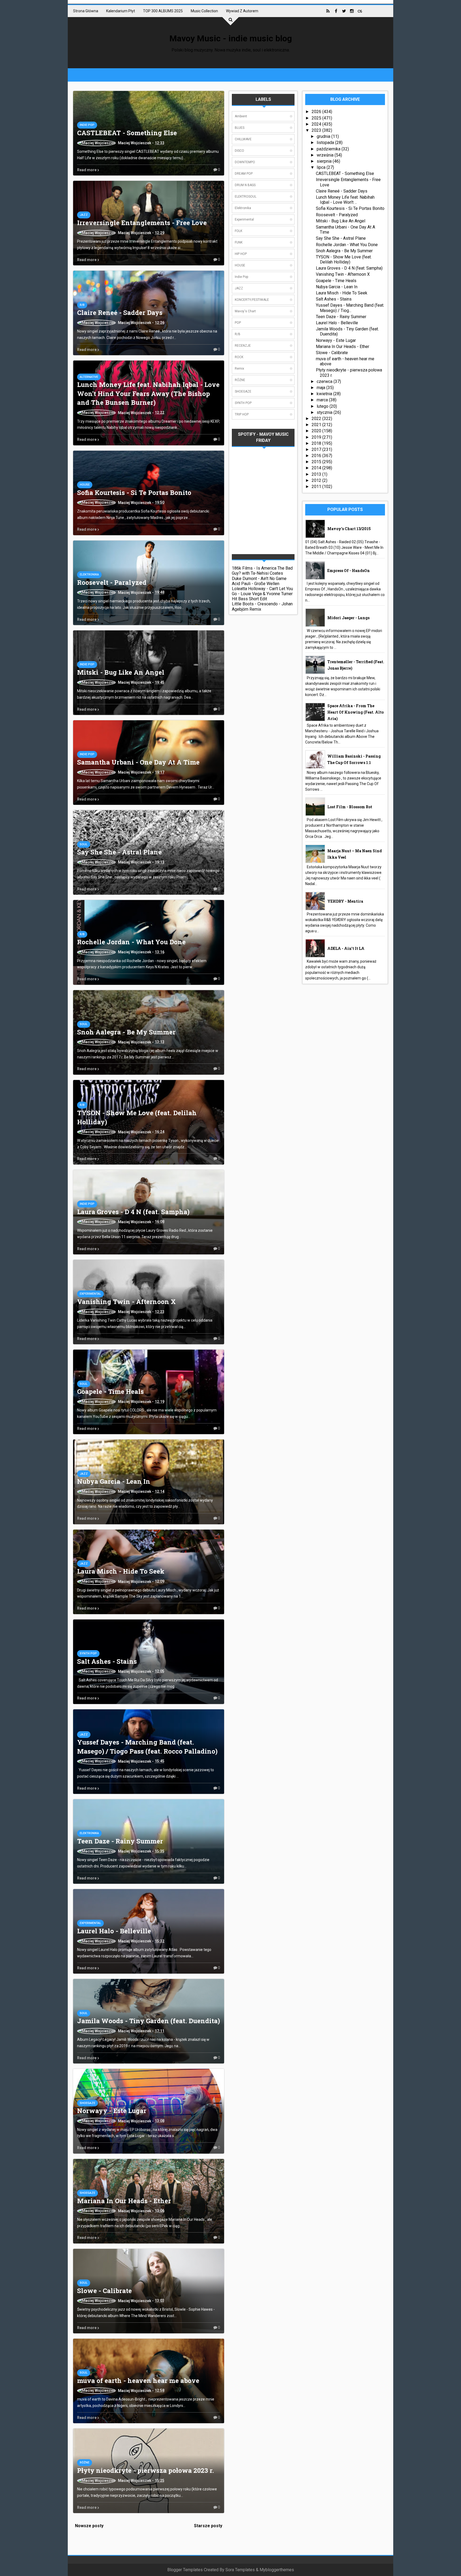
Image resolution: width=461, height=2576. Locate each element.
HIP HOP (241, 254)
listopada (326, 143)
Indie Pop (87, 125)
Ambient (241, 116)
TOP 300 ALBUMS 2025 (163, 11)
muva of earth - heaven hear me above (138, 2381)
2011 (317, 487)
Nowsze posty (89, 2526)
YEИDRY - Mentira (345, 901)
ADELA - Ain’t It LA (346, 948)
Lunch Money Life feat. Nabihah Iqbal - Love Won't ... (345, 200)
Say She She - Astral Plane (119, 852)
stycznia (325, 412)
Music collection (204, 11)
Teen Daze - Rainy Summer (120, 1841)
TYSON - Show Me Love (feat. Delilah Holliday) (344, 259)
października (329, 149)
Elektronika (89, 575)
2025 (317, 118)
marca (323, 400)
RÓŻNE (85, 2463)
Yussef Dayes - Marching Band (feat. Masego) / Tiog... (350, 308)
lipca (322, 167)
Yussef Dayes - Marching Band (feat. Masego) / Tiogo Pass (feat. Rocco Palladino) (147, 1747)
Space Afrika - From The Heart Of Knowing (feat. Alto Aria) (355, 712)
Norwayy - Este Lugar (112, 2111)
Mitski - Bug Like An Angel (121, 672)
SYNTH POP (88, 1653)
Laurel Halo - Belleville (114, 1931)
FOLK (239, 231)
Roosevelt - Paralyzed (112, 582)
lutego (323, 406)
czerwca (325, 381)
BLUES (240, 128)
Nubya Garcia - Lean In (114, 1481)
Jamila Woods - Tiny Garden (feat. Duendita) (148, 2021)
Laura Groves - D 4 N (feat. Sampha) (133, 1212)
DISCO (239, 151)
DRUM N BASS (245, 185)
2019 (317, 437)
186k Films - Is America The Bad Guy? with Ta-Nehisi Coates (262, 571)
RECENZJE (243, 346)
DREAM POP (244, 174)
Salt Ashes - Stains (107, 1661)
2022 (317, 419)
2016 (317, 456)
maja (321, 388)
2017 (317, 449)
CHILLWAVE (243, 139)
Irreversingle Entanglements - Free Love (142, 223)
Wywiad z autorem (242, 11)
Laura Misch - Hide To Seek (121, 1571)
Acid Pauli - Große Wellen (256, 584)
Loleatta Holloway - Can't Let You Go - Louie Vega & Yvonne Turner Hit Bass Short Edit (262, 594)
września (326, 155)
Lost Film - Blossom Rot (350, 807)
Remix (239, 369)
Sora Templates (240, 2570)
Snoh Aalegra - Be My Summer (126, 1032)
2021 (317, 425)
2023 (317, 130)
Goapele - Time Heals (110, 1391)
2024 (317, 124)
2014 (317, 468)
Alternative (89, 377)
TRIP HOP (242, 414)
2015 (317, 462)
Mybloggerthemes (277, 2570)
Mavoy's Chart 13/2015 (349, 529)
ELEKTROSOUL (246, 197)
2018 (317, 443)
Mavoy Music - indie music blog (231, 38)
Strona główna (86, 11)
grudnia (324, 136)
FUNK (239, 242)
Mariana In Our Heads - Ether (124, 2201)
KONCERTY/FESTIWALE (252, 300)
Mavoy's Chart (245, 311)
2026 (317, 112)
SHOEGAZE (88, 2103)
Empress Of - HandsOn (349, 571)
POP (238, 323)
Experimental (90, 1294)
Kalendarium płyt (121, 11)
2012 (317, 480)
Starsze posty (208, 2526)
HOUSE (85, 485)
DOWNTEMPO (245, 162)
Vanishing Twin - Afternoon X (126, 1302)
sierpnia (325, 161)
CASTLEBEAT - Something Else (127, 133)
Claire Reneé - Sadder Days (120, 313)
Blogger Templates (185, 2570)
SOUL (84, 844)
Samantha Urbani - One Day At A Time (138, 762)
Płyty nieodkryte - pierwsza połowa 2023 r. (146, 2470)
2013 (317, 474)
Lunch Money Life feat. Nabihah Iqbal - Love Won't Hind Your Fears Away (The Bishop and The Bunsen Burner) (148, 393)
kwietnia (325, 394)
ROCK (239, 357)
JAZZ (84, 215)
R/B (82, 305)
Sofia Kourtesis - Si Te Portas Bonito (134, 493)
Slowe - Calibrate (104, 2291)
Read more (87, 170)
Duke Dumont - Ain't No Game (259, 579)
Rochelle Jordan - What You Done (131, 942)
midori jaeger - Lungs (348, 618)
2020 (317, 431)
